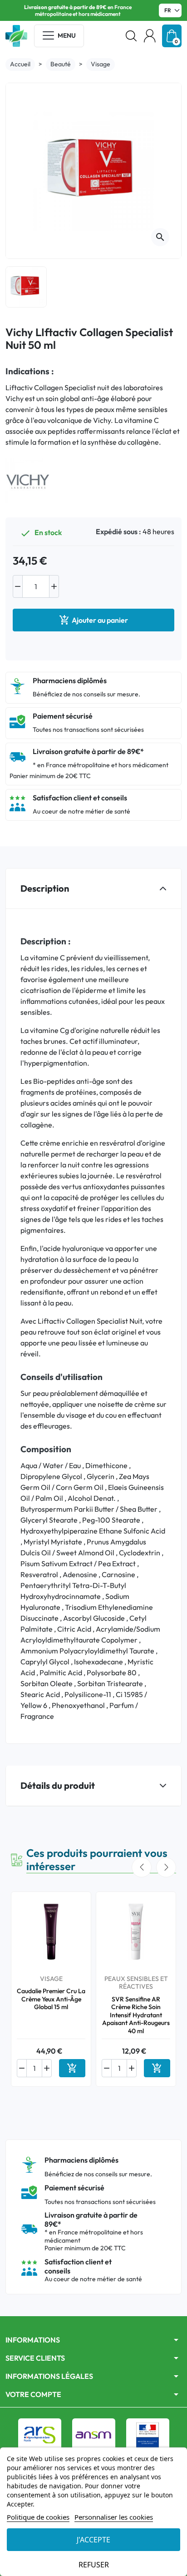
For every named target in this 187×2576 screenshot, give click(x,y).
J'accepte (93, 2540)
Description (45, 888)
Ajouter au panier (93, 620)
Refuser (94, 2565)
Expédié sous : (118, 531)
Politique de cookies (38, 2517)
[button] (131, 36)
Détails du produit (58, 1785)
